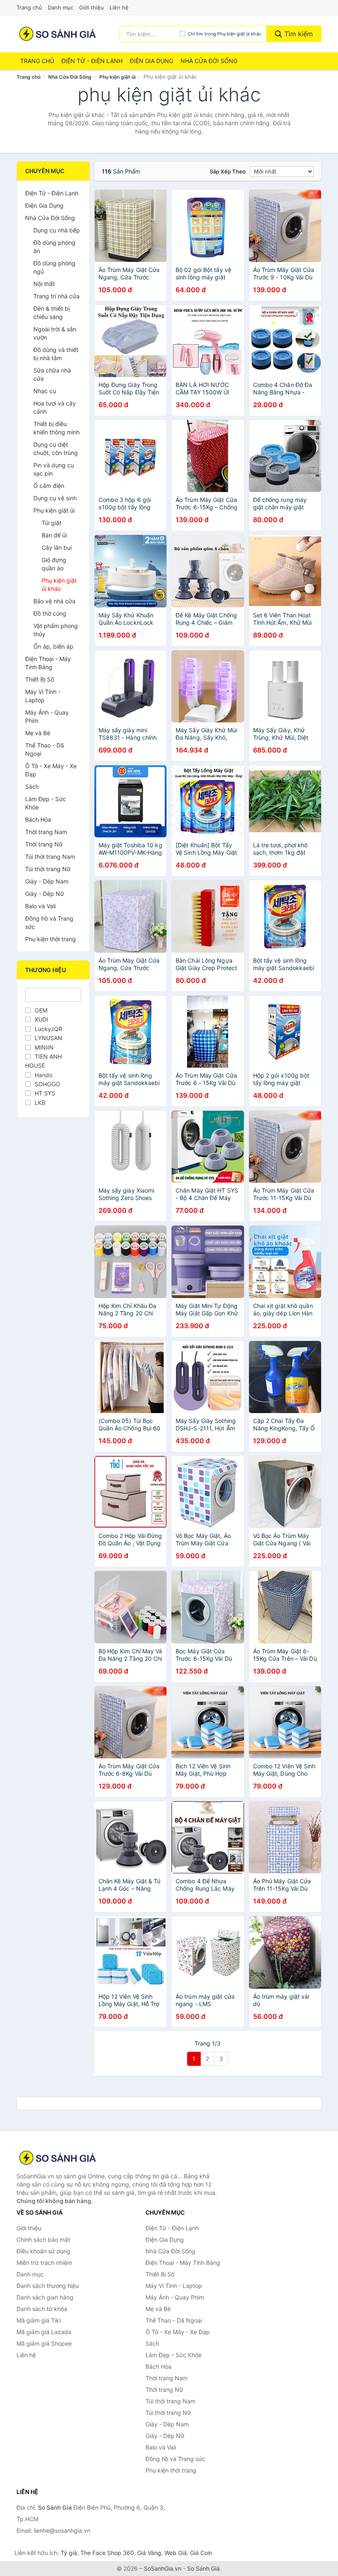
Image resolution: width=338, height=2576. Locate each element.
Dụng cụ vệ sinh (55, 498)
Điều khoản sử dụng (43, 2251)
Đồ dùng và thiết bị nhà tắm (56, 354)
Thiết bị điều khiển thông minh (56, 428)
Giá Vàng (149, 2553)
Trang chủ (29, 7)
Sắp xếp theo (228, 171)
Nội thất (44, 284)
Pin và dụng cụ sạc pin (54, 469)
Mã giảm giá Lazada (44, 2332)
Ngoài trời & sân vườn (55, 333)
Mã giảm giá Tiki (39, 2320)
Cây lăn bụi (57, 547)
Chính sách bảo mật (43, 2240)
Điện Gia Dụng (151, 61)
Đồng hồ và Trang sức (49, 922)
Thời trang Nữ (44, 844)
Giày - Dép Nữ (45, 894)
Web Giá (176, 2553)
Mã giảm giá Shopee (44, 2343)
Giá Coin (201, 2553)
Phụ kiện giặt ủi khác (59, 585)
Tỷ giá (69, 2553)
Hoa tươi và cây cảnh (55, 407)
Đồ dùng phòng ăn (54, 247)
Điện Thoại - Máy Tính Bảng (48, 663)
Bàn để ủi (54, 535)
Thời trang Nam (46, 832)
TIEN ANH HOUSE (43, 1061)
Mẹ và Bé (38, 733)
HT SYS (45, 1093)
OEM (41, 1010)
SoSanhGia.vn (163, 2568)
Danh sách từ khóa (42, 2309)
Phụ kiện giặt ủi (117, 77)
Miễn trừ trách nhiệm (44, 2263)
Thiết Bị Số (40, 679)
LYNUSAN (48, 1038)
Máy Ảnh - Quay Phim (47, 716)
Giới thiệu (92, 7)
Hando (43, 1075)
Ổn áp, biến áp (53, 646)
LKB (40, 1103)
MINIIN (44, 1047)
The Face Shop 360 (107, 2553)
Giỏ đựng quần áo (54, 564)
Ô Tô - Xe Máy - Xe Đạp (51, 770)
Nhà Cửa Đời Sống (209, 61)
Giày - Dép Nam (47, 881)
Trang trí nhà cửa (56, 296)
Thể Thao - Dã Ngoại (45, 749)
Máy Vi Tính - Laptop (43, 696)
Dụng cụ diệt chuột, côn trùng (56, 449)
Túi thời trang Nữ (48, 869)
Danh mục (61, 7)
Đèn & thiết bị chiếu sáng (52, 313)
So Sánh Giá (203, 2568)
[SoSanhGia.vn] (58, 34)
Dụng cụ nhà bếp (57, 230)
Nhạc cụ (45, 391)
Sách (32, 786)
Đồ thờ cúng (50, 613)
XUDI (41, 1019)
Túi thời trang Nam (50, 857)
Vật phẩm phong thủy (56, 630)
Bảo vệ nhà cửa (54, 601)
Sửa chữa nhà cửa (52, 374)
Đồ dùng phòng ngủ (54, 267)
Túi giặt (52, 523)
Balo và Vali (40, 906)
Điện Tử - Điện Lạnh (92, 61)
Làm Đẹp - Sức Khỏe (46, 803)
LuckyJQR (48, 1029)
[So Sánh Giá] (58, 2158)
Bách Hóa (38, 819)
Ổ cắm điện (49, 486)
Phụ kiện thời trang (50, 939)
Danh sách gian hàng (45, 2297)
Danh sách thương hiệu (48, 2286)
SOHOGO (47, 1084)
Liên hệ (119, 7)
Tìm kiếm (298, 34)
